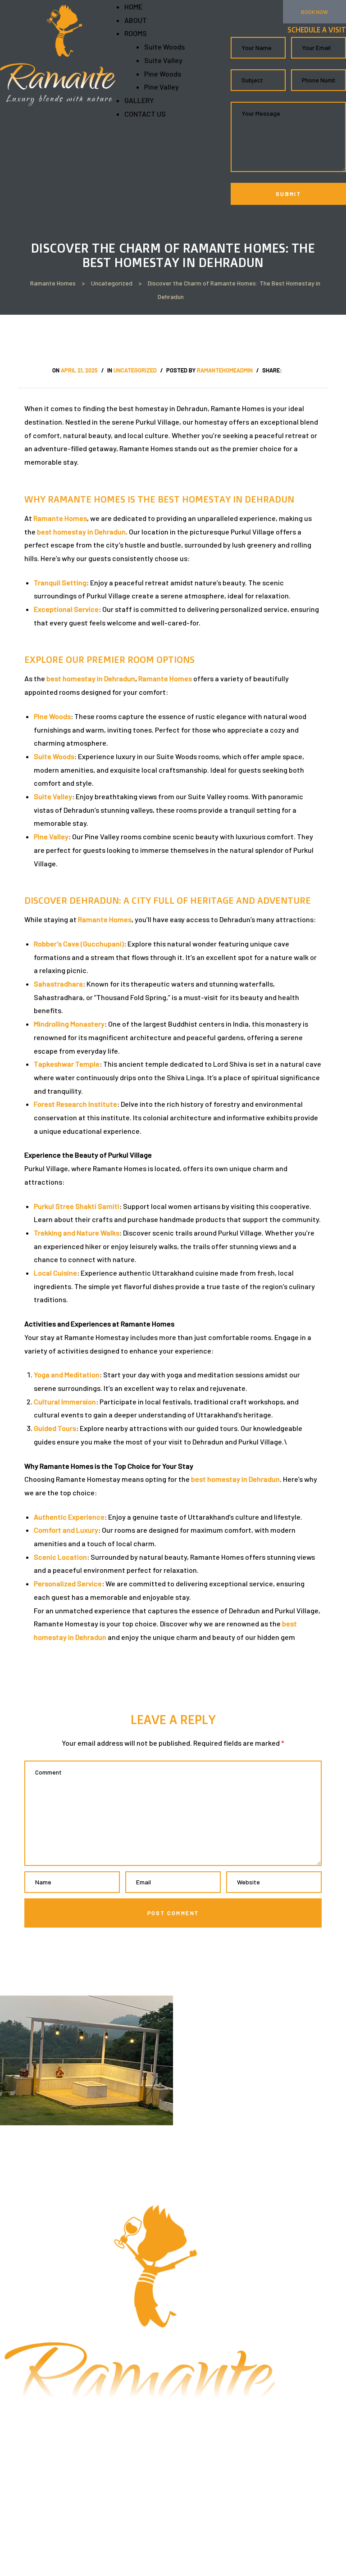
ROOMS (136, 33)
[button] (314, 12)
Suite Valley (163, 60)
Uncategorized (135, 370)
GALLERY (139, 100)
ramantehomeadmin (225, 370)
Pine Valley (162, 87)
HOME (133, 7)
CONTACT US (145, 114)
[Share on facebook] (288, 370)
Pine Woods (163, 74)
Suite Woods (164, 47)
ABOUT (136, 20)
